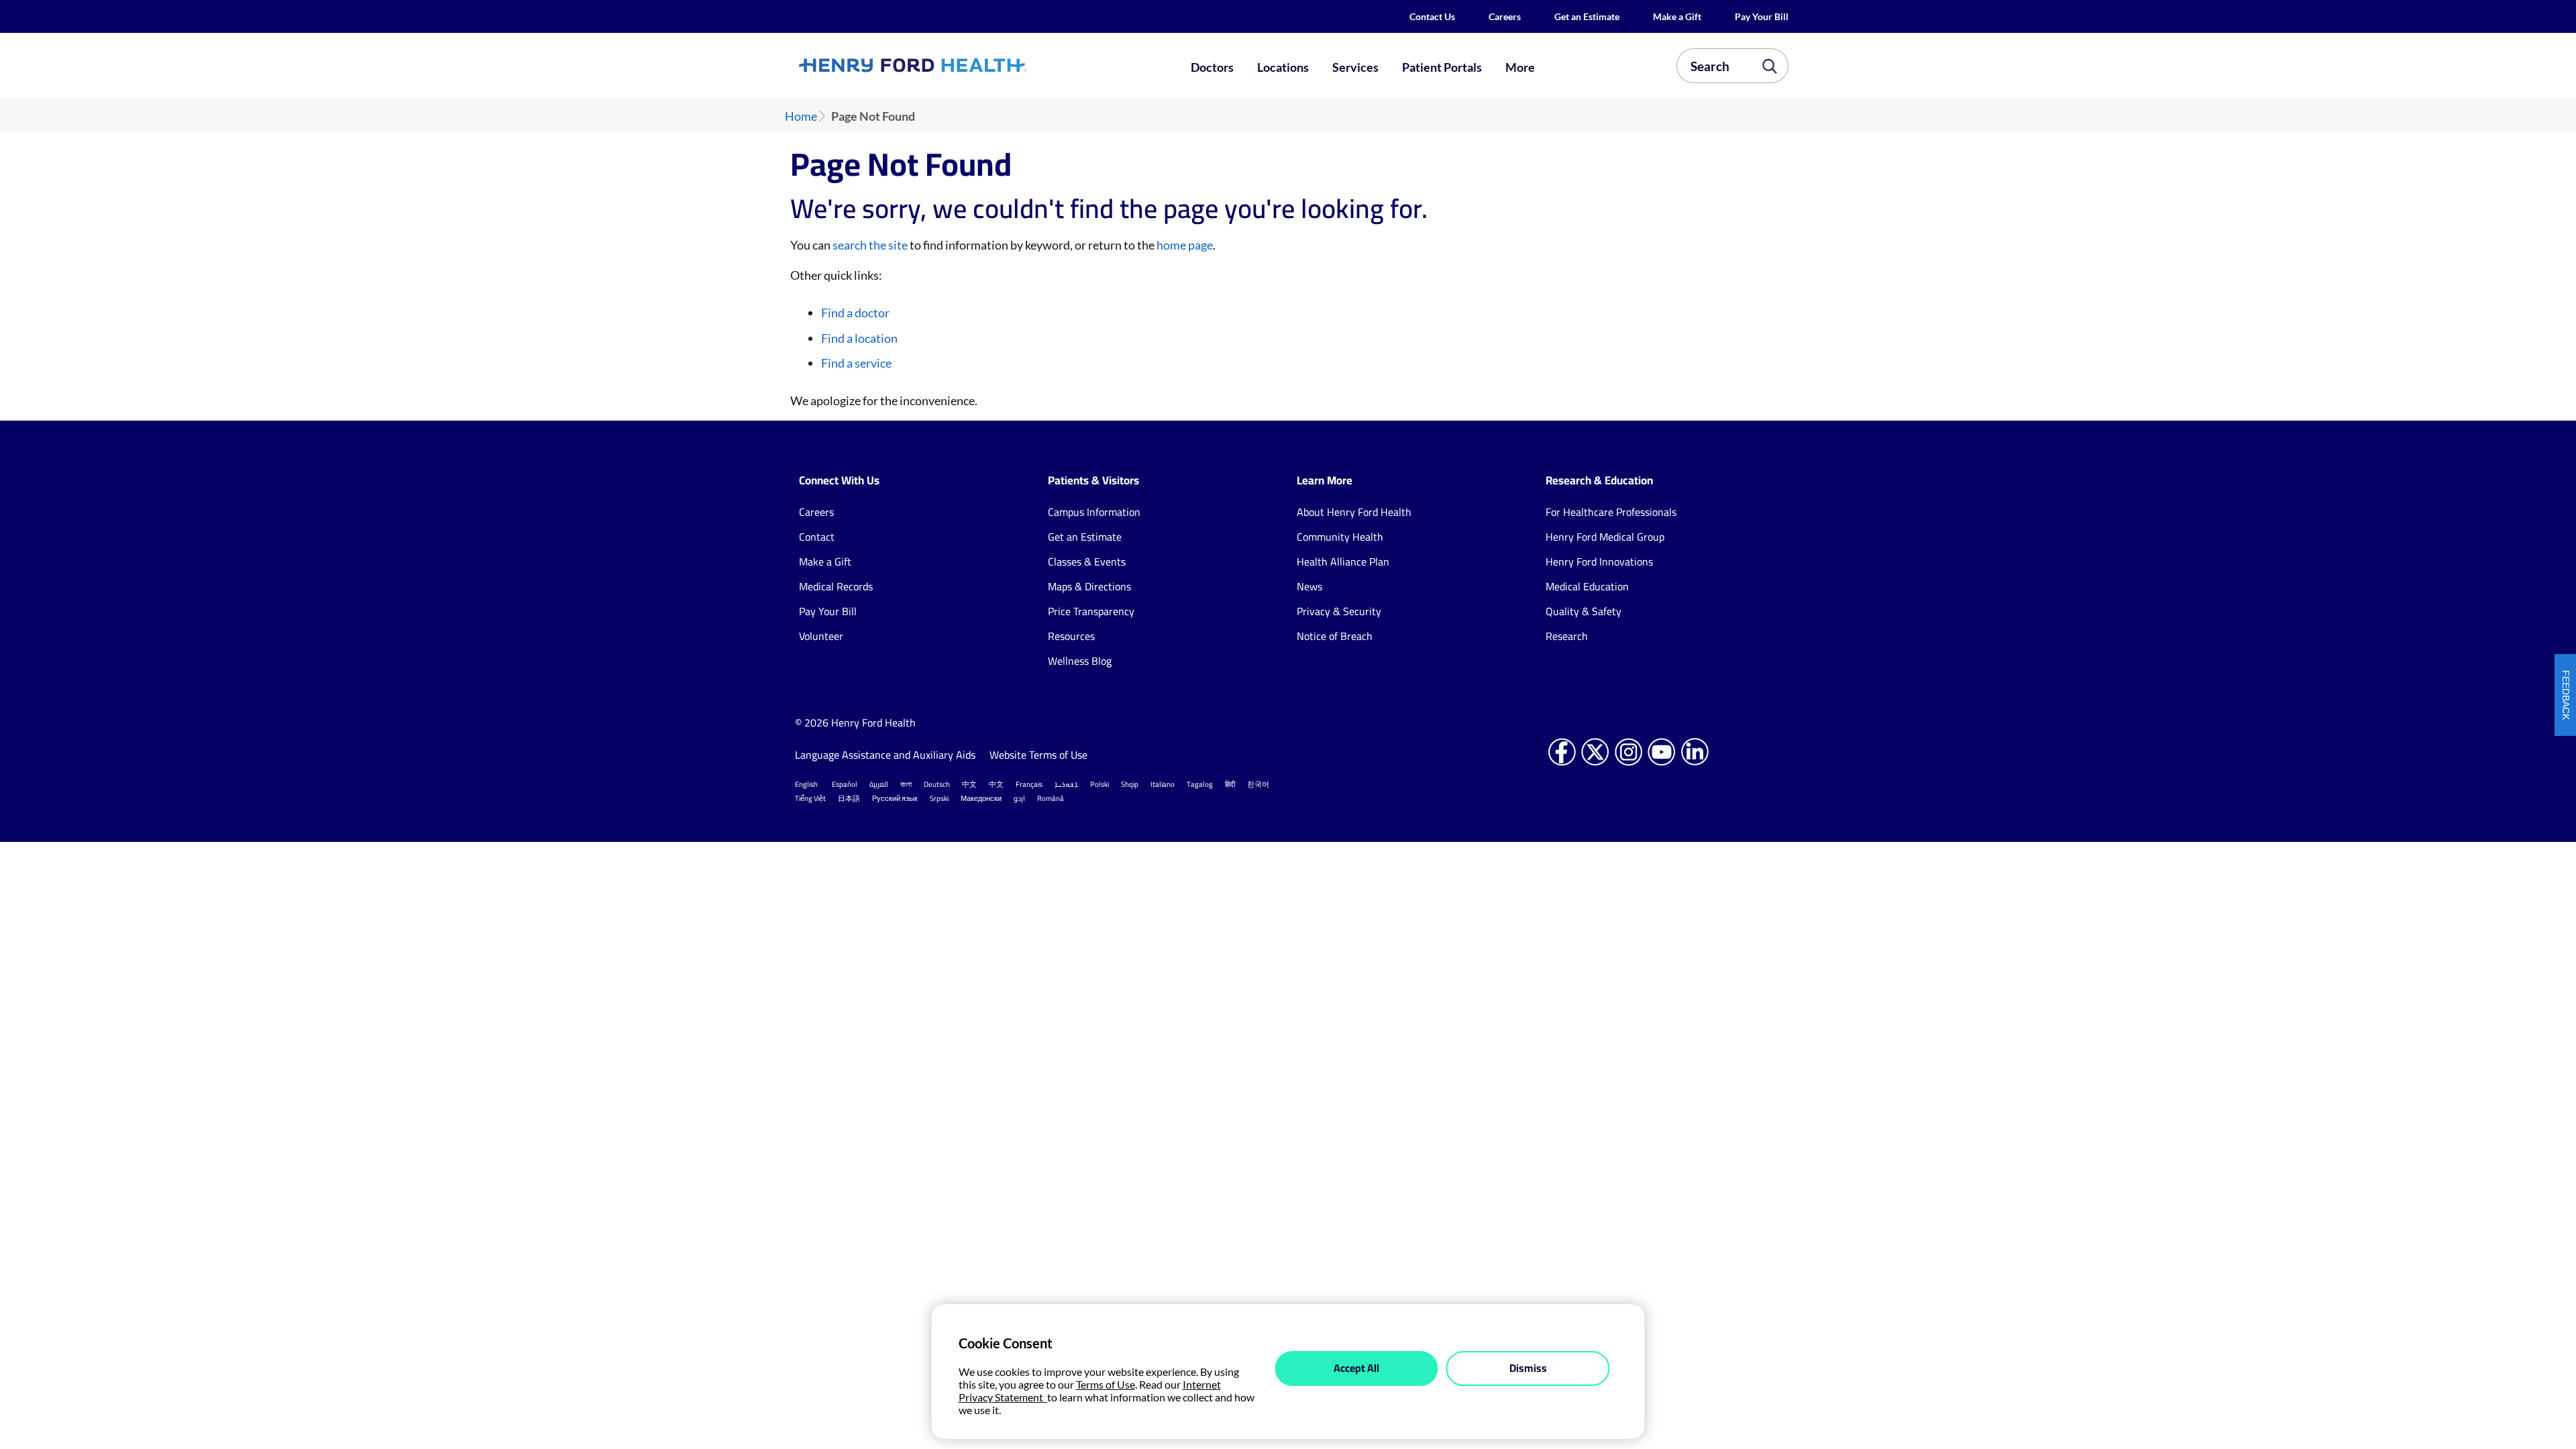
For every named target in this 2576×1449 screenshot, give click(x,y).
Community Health (1340, 537)
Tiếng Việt (810, 798)
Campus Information (1094, 512)
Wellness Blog (1080, 661)
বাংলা (906, 784)
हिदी (1230, 784)
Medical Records (836, 586)
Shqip (1130, 784)
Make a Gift (1677, 16)
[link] (962, 65)
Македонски (981, 798)
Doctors (1212, 67)
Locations (1283, 67)
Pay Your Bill (1762, 16)
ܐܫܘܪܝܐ (1066, 784)
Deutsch (937, 784)
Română (1051, 798)
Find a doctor (855, 313)
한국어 (1258, 784)
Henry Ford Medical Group (1605, 537)
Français (1029, 784)
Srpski (939, 798)
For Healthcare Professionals (1611, 512)
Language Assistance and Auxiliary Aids (885, 755)
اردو (1019, 798)
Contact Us (1432, 16)
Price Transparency (1091, 611)
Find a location (859, 338)
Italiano (1163, 784)
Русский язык (895, 798)
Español (845, 784)
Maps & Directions (1089, 586)
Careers (1505, 16)
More (1520, 67)
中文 (969, 784)
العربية (879, 784)
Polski (1099, 784)
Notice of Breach (1335, 636)
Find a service (856, 363)
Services (1355, 67)
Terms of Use (1106, 1384)
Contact (817, 537)
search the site (870, 245)
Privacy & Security (1339, 611)
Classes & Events (1087, 561)
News (1309, 586)
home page (1185, 245)
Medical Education (1587, 586)
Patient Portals (1442, 67)
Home (801, 116)
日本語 (849, 798)
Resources (1071, 636)
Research (1567, 636)
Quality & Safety (1584, 611)
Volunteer (821, 636)
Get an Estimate (1587, 16)
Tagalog (1200, 784)
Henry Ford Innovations (1599, 561)
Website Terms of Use (1038, 755)
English (806, 784)
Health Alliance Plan (1343, 561)
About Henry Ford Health (1354, 512)
